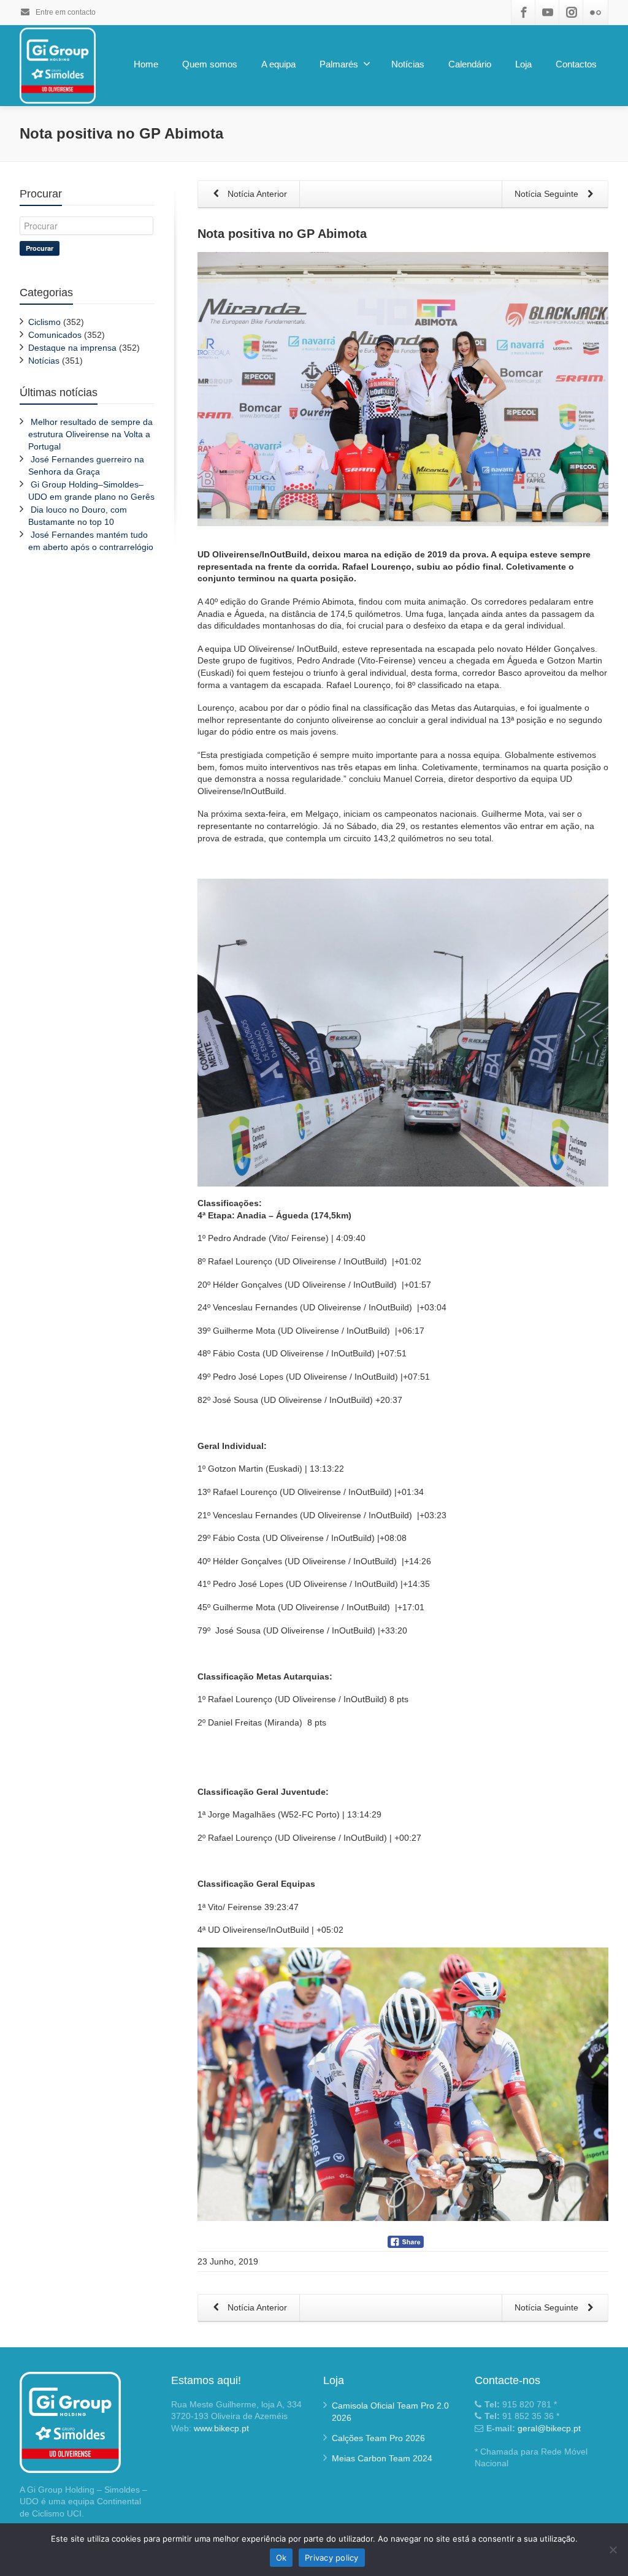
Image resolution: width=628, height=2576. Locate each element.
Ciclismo (44, 322)
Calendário (470, 64)
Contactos (576, 64)
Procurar (40, 248)
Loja (523, 64)
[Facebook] (524, 12)
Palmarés (339, 64)
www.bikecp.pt (221, 2428)
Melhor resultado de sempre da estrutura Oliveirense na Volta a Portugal (90, 434)
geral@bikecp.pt (549, 2428)
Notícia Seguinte (548, 194)
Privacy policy (332, 2558)
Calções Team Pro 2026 (378, 2438)
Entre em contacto (65, 12)
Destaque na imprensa (72, 348)
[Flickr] (595, 12)
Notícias (408, 64)
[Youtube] (548, 12)
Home (146, 64)
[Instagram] (572, 12)
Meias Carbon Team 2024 (382, 2458)
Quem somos (210, 64)
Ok (281, 2558)
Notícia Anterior (256, 194)
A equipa (278, 64)
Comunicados (55, 335)
